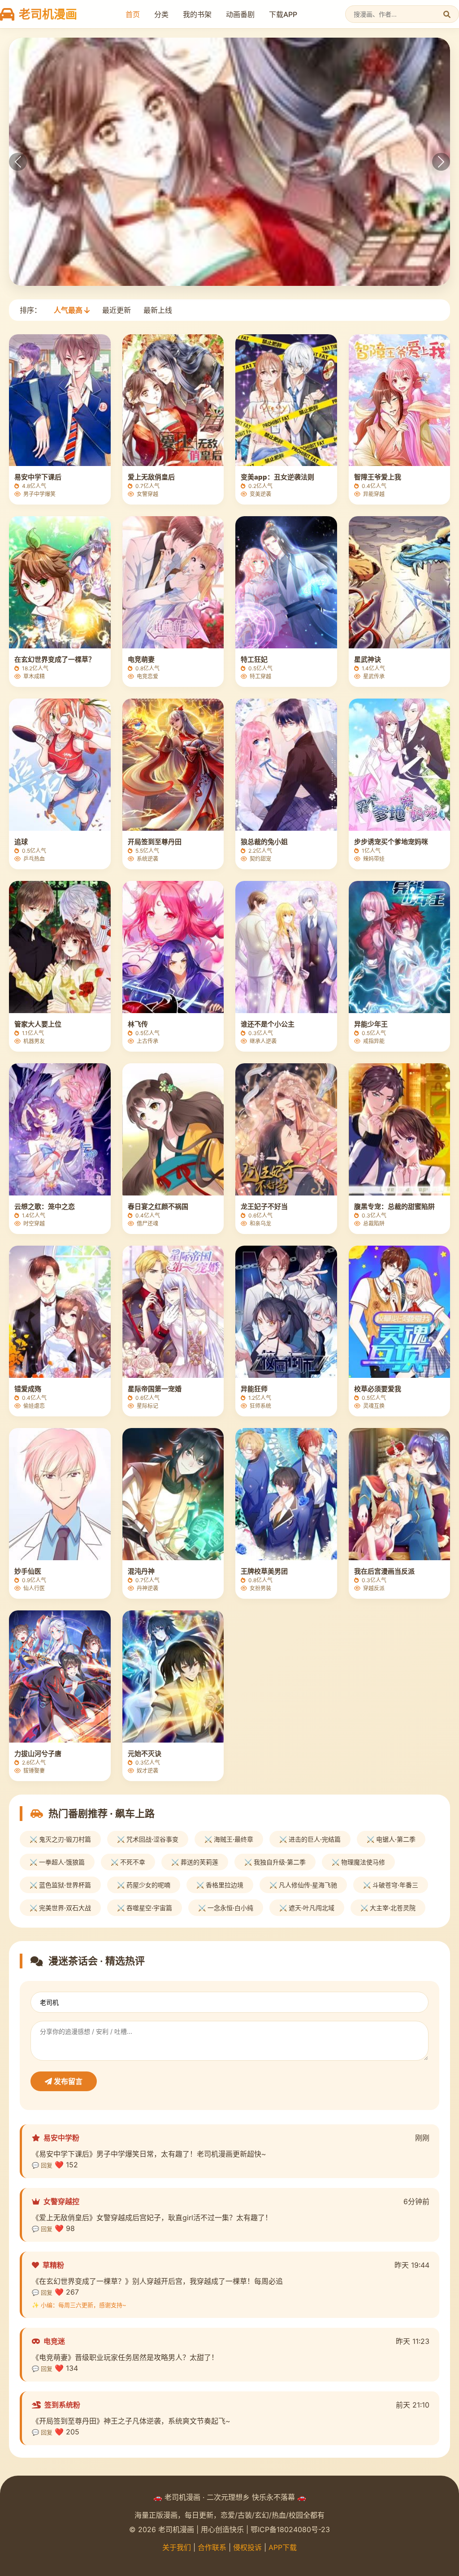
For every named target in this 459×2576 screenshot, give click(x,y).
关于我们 (177, 2547)
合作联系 (212, 2547)
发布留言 (67, 2081)
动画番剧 (240, 14)
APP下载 (283, 2547)
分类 (161, 14)
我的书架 (197, 14)
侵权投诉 (247, 2547)
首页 (133, 14)
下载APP (283, 14)
